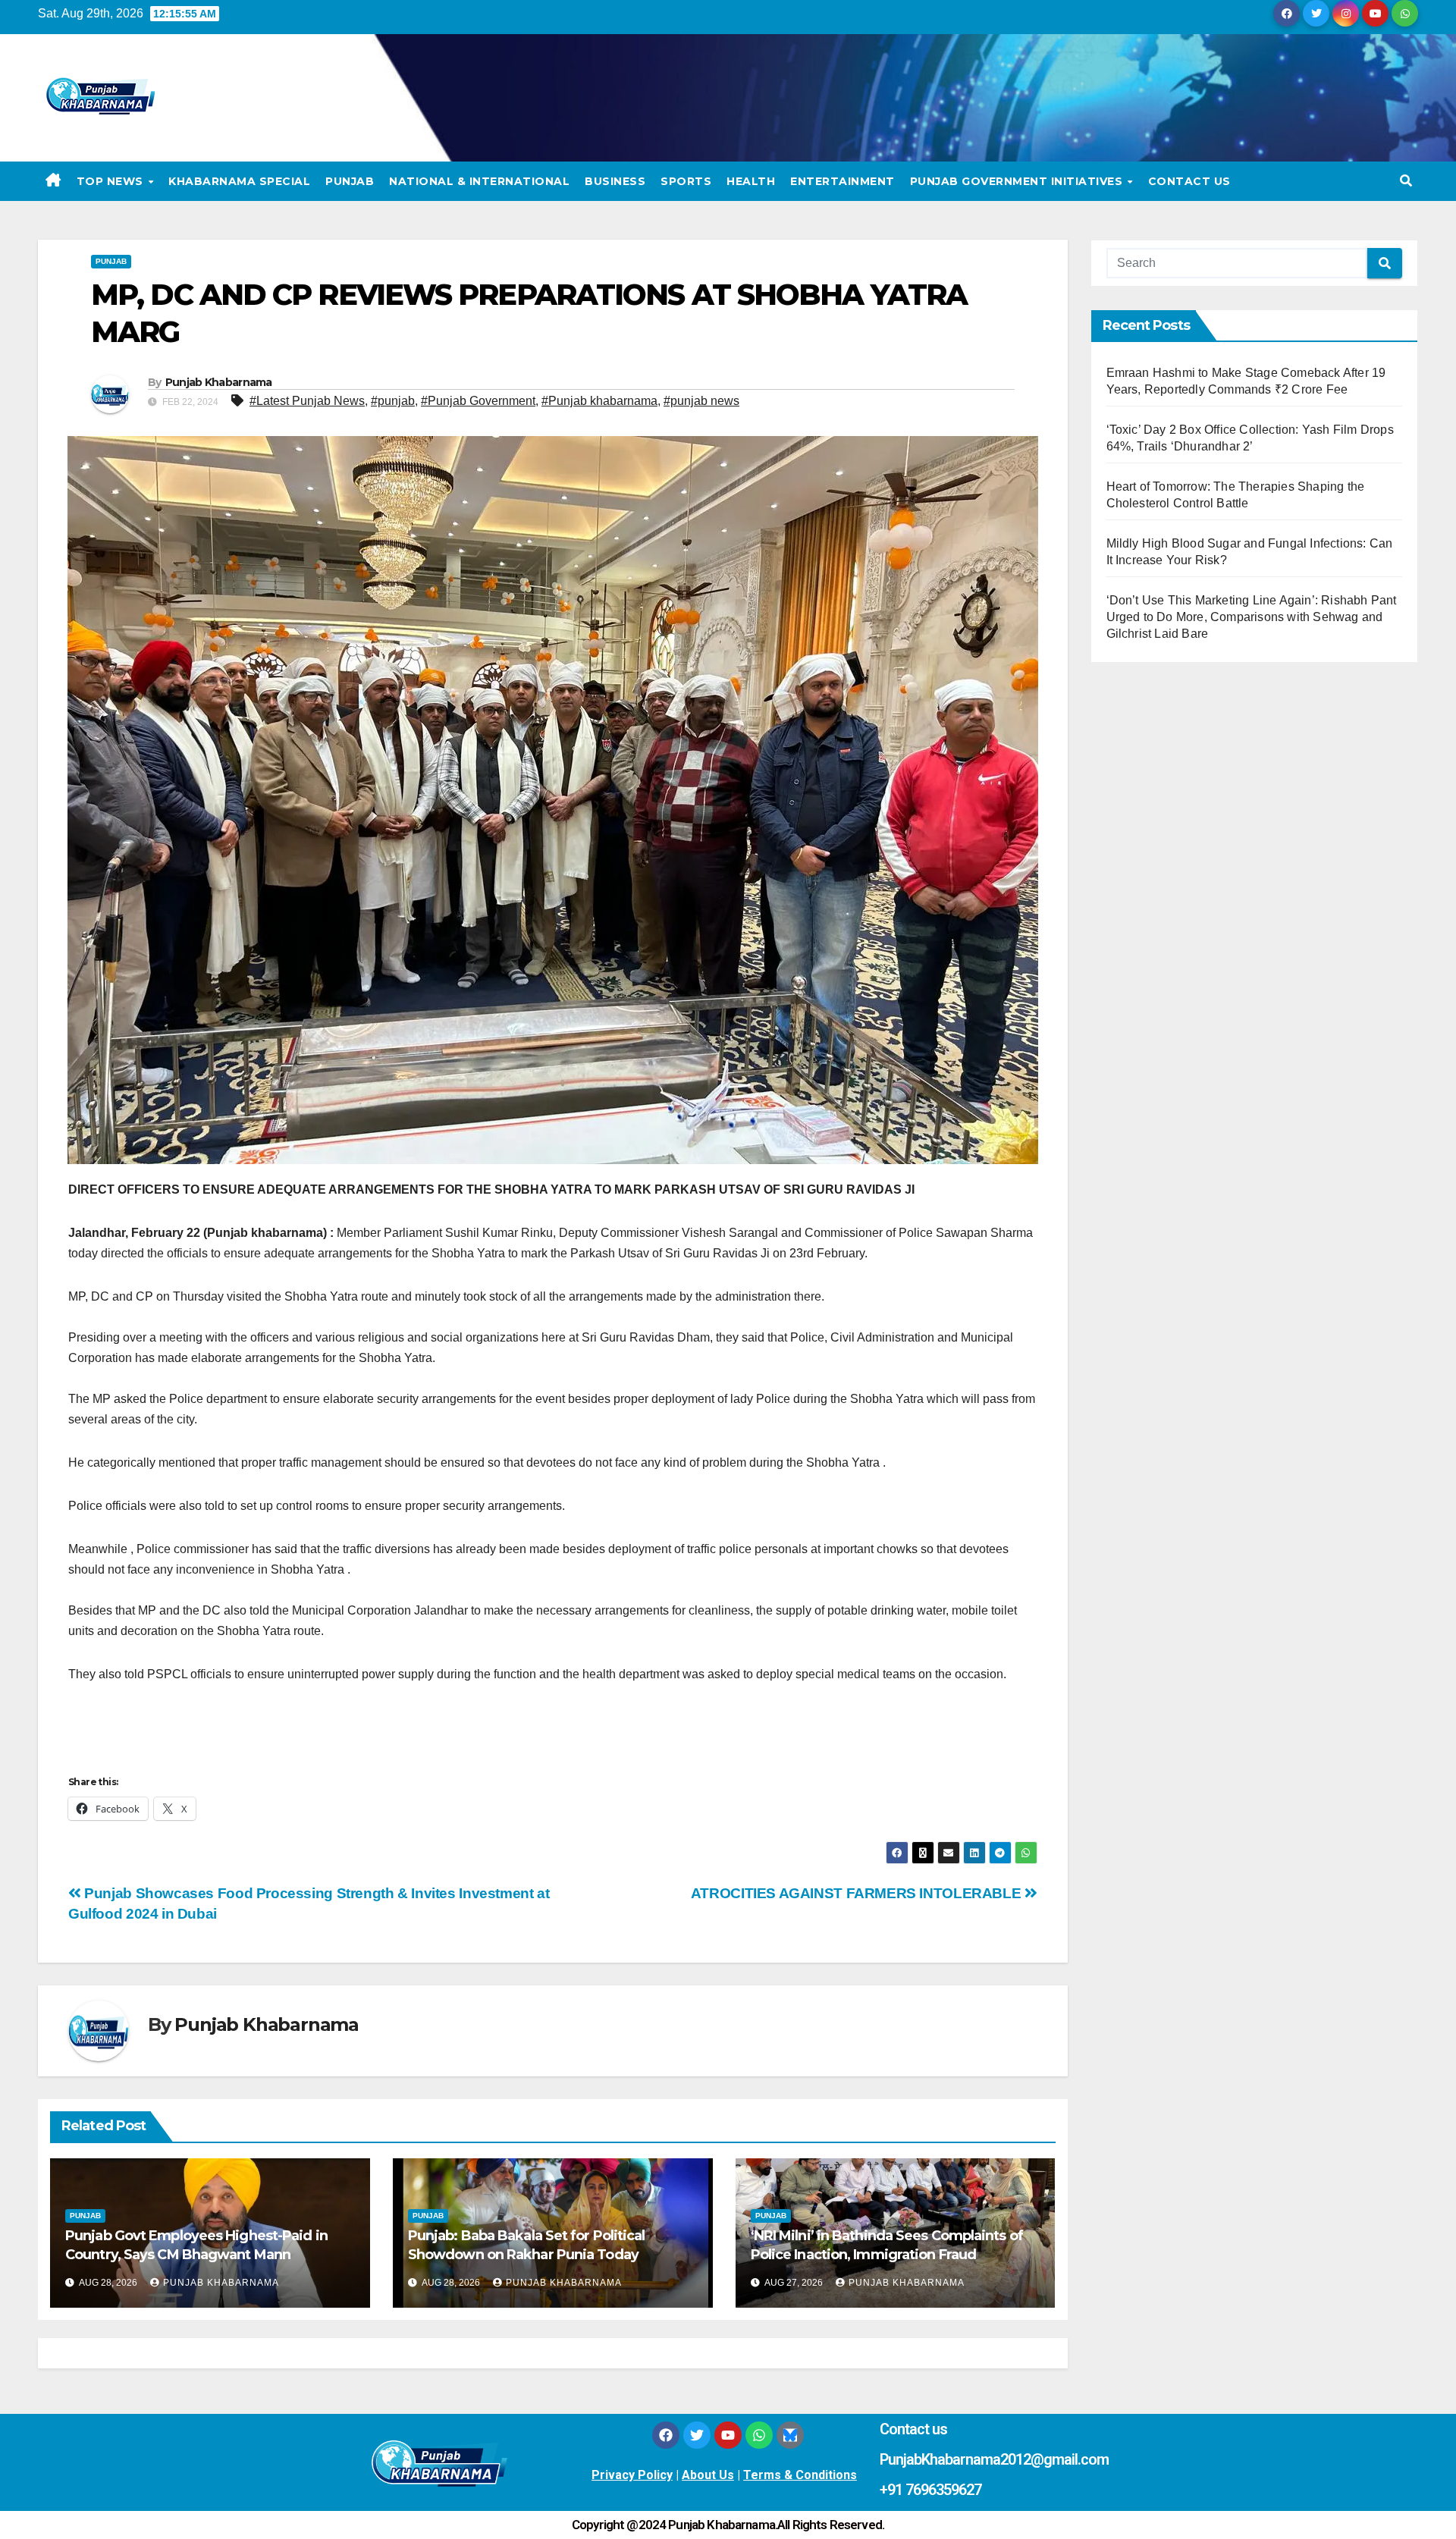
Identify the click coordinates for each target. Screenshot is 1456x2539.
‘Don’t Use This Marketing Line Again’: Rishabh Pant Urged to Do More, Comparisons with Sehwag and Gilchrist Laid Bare (1252, 617)
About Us (708, 2475)
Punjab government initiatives (1018, 181)
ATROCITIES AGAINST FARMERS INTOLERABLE (858, 1893)
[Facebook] (666, 2435)
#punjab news (701, 401)
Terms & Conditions (800, 2475)
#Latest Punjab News (307, 401)
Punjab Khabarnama (219, 382)
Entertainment (843, 181)
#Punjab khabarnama (599, 401)
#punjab (393, 401)
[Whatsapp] (759, 2435)
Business (615, 181)
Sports (686, 181)
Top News (112, 181)
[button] (1406, 181)
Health (751, 181)
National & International (479, 181)
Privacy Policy (632, 2475)
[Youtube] (728, 2435)
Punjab (350, 181)
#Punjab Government (478, 401)
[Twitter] (697, 2435)
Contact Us (1189, 181)
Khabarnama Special (239, 181)
